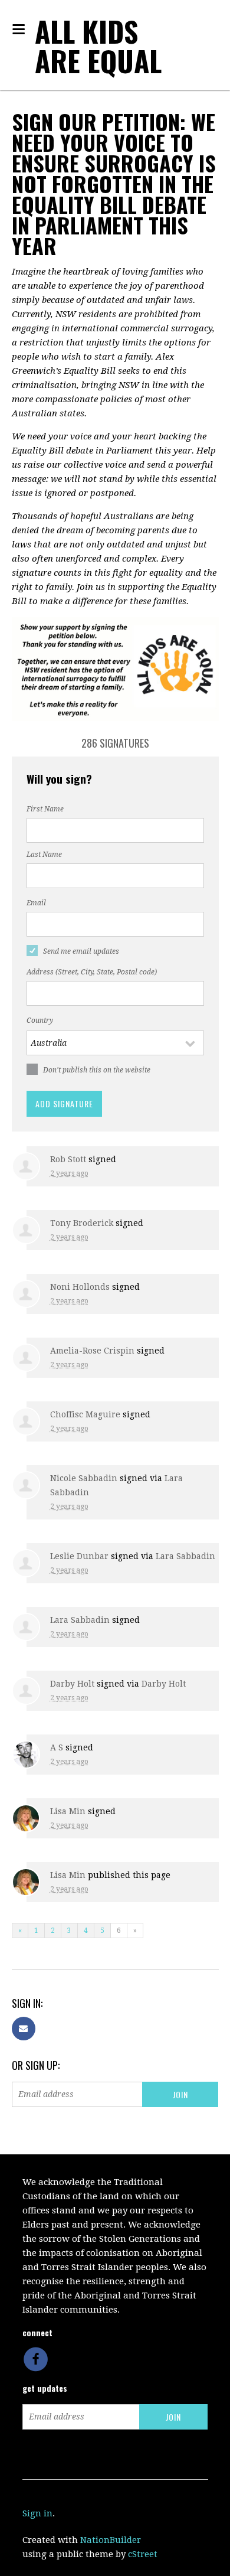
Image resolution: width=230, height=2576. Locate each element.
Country (40, 1020)
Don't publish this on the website (97, 1070)
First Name (45, 809)
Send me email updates (81, 951)
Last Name (44, 855)
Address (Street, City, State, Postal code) (92, 972)
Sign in (37, 2513)
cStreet (143, 2554)
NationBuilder (111, 2540)
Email (36, 903)
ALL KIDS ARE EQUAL (98, 46)
